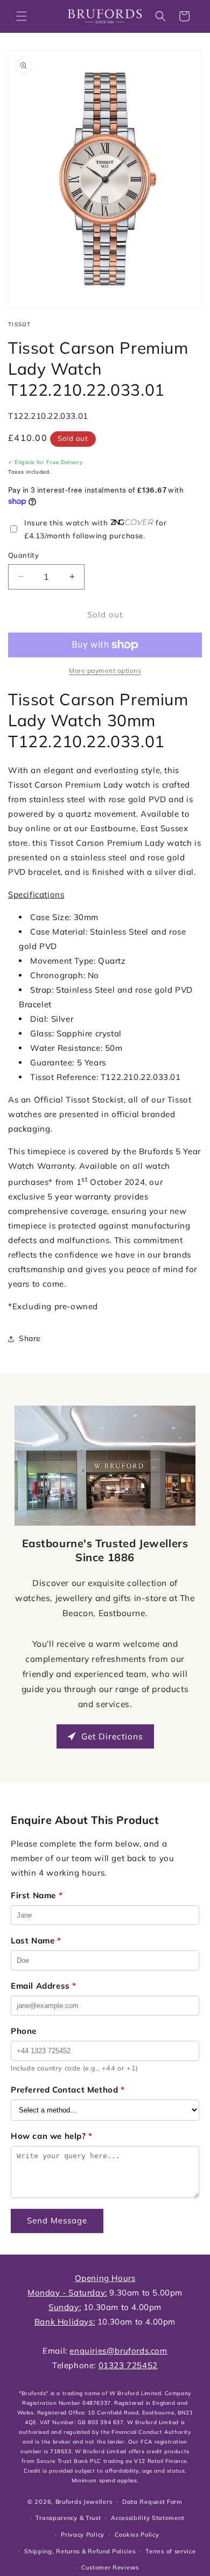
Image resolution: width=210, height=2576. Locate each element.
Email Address (44, 1986)
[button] (22, 16)
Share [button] (30, 1338)
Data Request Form (152, 2502)
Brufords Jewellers (84, 2501)
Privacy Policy (83, 2535)
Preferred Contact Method (68, 2090)
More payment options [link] (105, 671)
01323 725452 (128, 2365)
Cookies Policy (137, 2535)
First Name (37, 1895)
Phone (24, 2031)
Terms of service (170, 2551)
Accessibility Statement (148, 2518)
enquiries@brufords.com (118, 2351)
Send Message (57, 2220)
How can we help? (52, 2136)
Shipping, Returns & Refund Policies (80, 2551)
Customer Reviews (110, 2567)
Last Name (36, 1940)
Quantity (23, 555)
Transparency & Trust (68, 2518)
